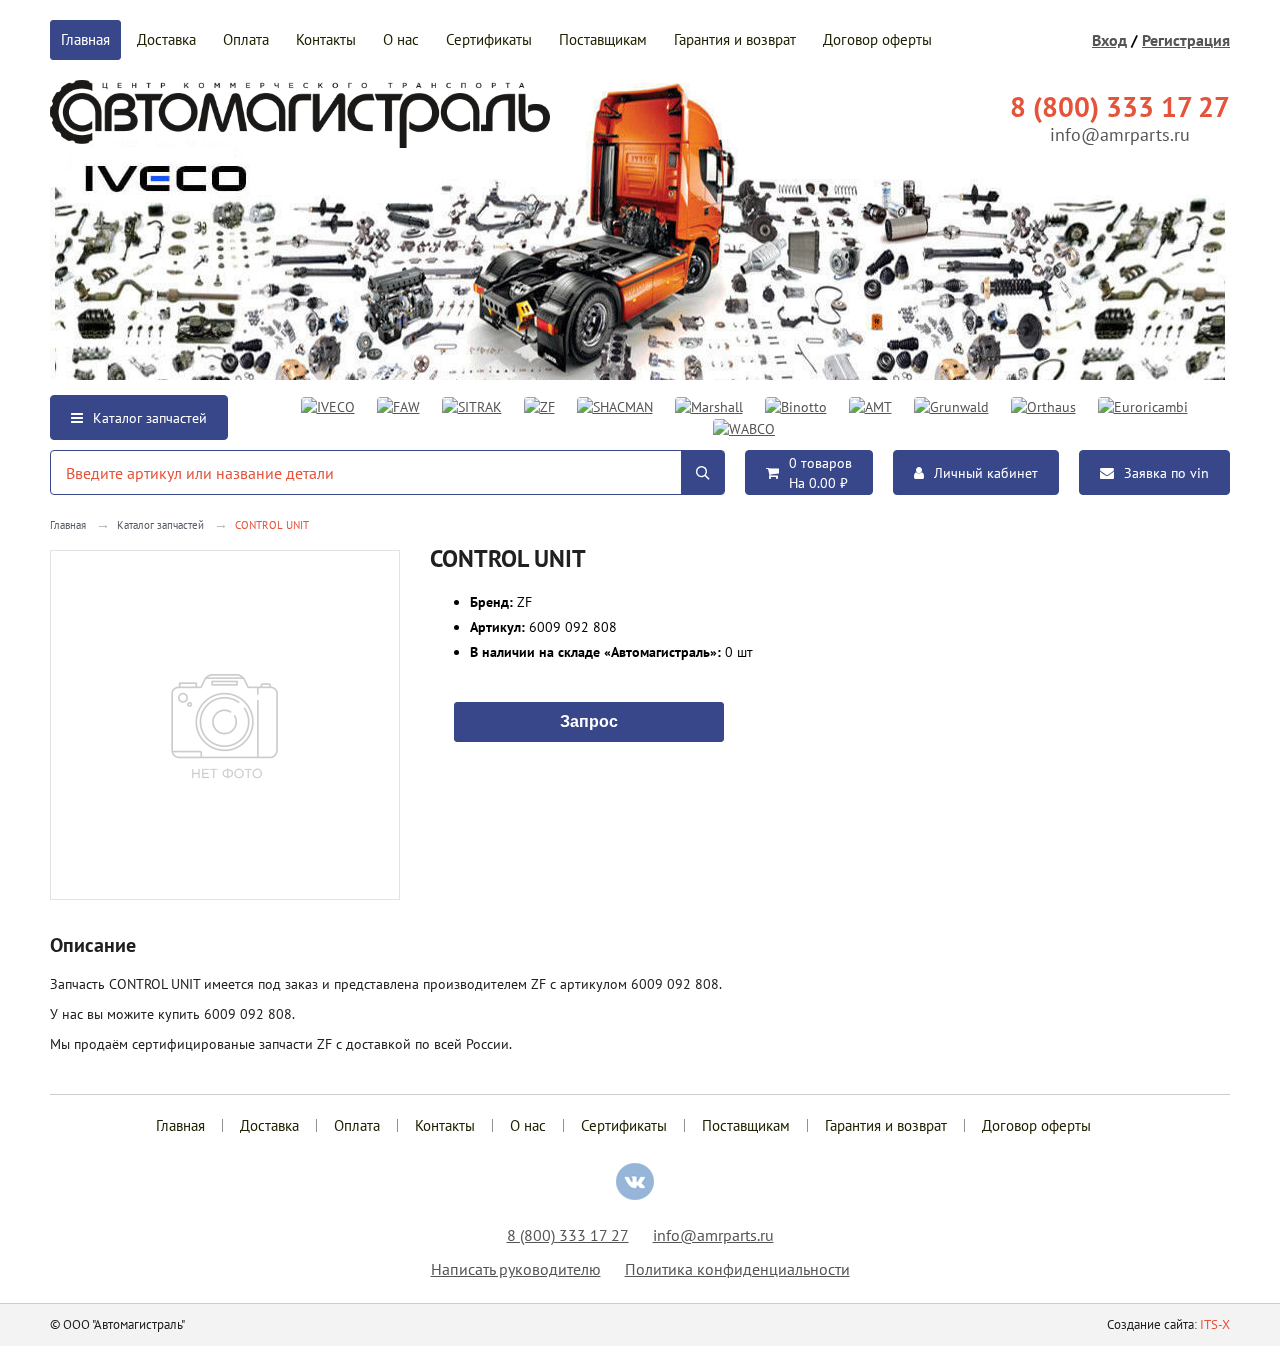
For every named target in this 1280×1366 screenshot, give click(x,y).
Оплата (246, 39)
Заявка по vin (1166, 473)
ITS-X (1215, 1324)
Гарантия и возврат (735, 39)
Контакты (326, 39)
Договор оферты (877, 39)
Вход (1109, 40)
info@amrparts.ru (1120, 134)
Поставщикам (603, 39)
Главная (85, 39)
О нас (401, 39)
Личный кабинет (986, 473)
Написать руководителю (516, 1269)
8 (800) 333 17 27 (568, 1235)
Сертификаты (489, 39)
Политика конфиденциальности (737, 1269)
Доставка (166, 39)
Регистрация (1186, 40)
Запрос (589, 720)
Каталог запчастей (150, 418)
